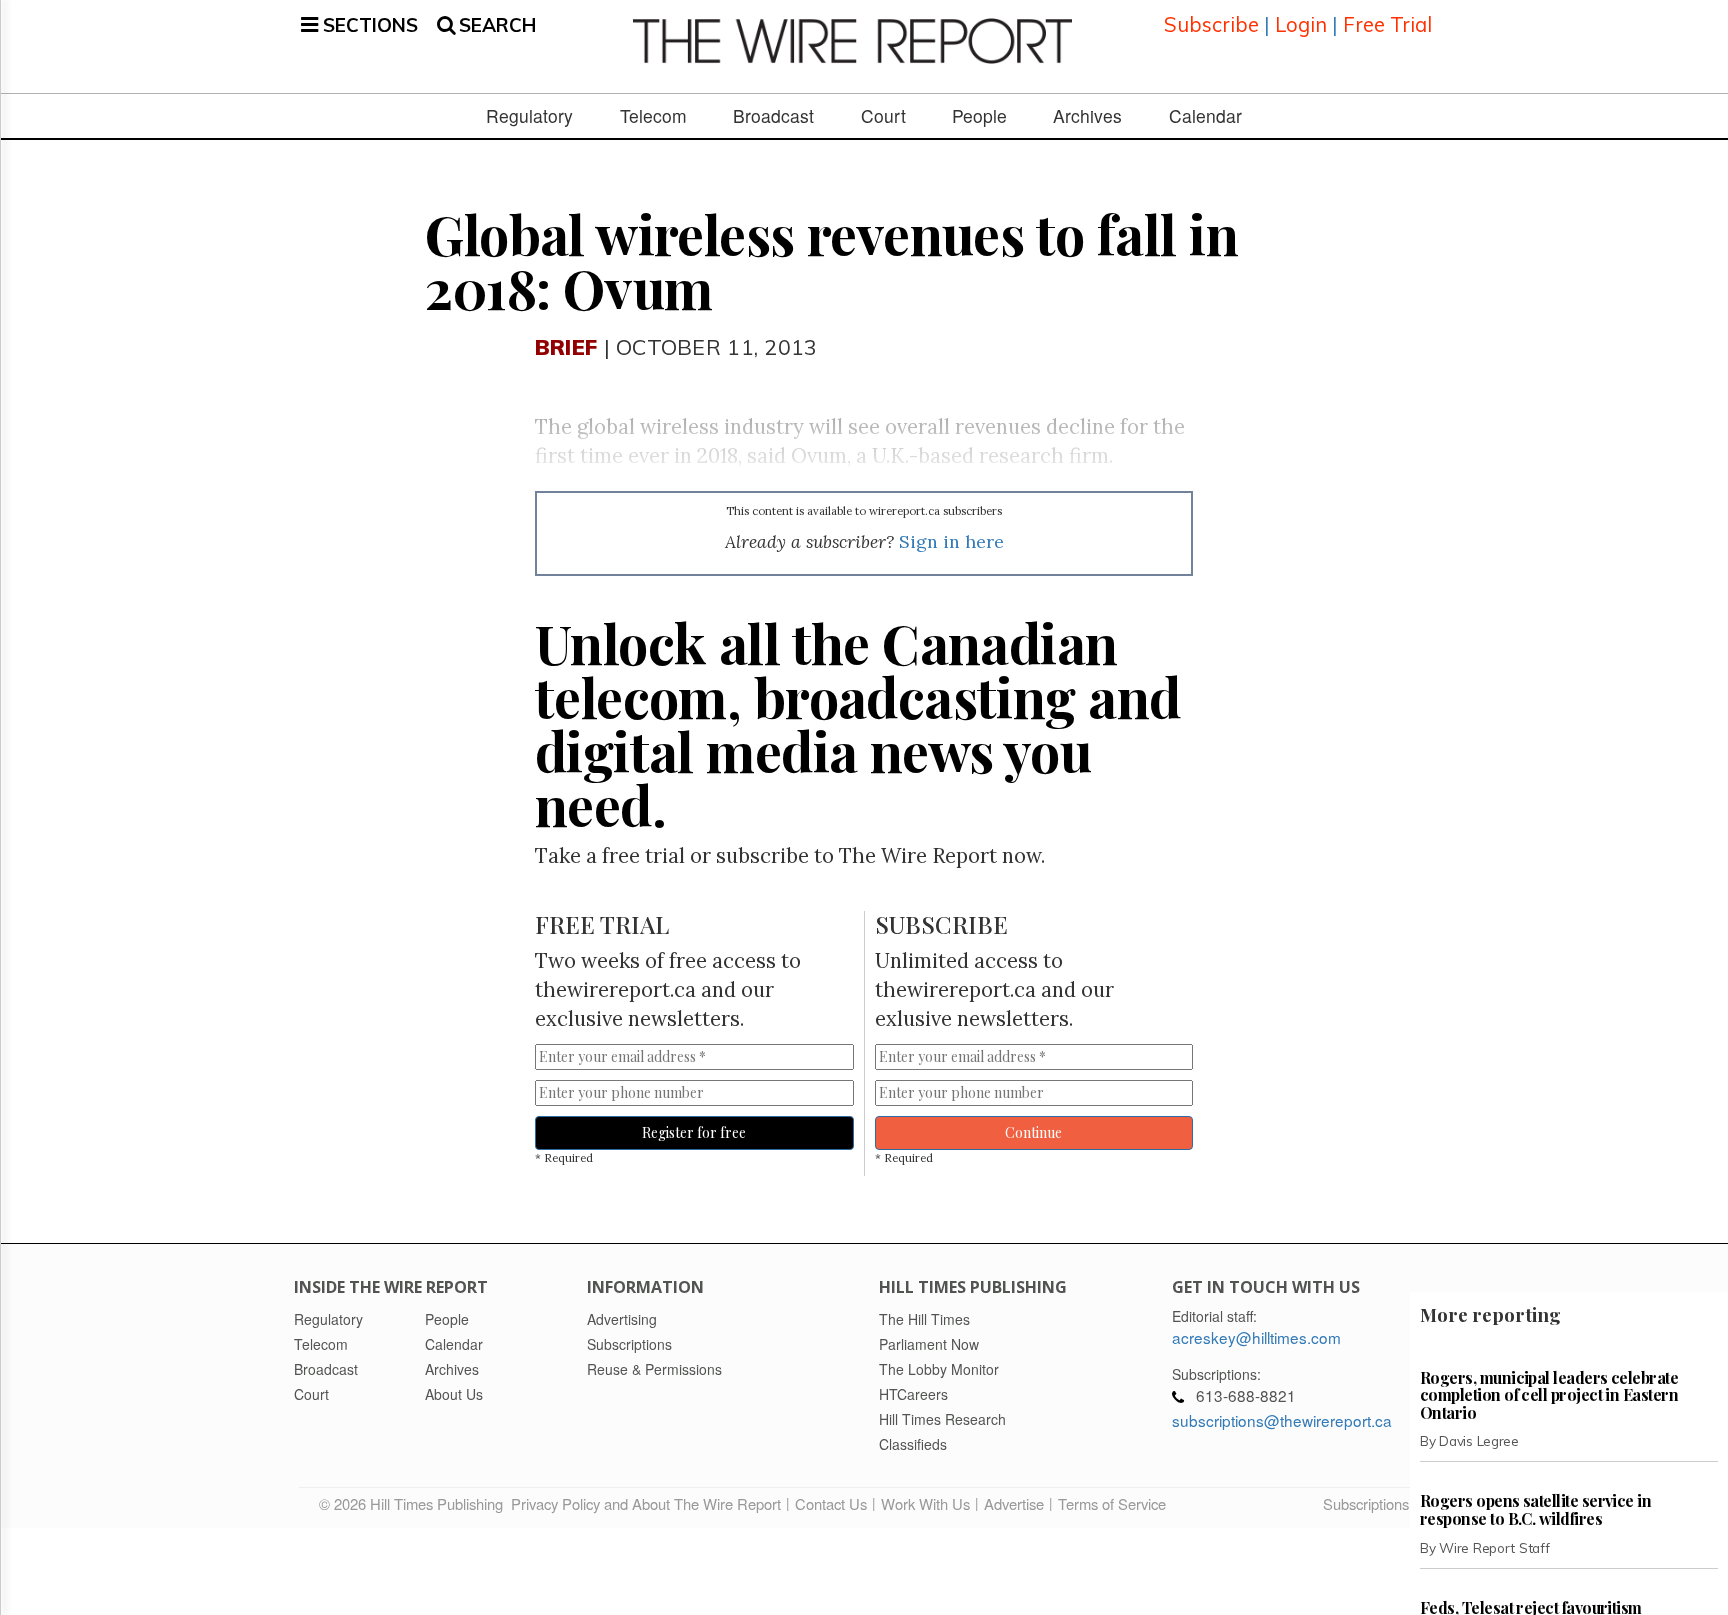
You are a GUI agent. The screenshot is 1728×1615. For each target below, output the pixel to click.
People (979, 116)
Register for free (694, 1132)
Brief (566, 346)
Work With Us (925, 1503)
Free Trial (1387, 24)
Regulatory (529, 116)
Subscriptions (1366, 1503)
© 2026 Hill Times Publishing (415, 1503)
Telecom (653, 116)
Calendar (1205, 116)
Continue (1033, 1132)
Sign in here (951, 541)
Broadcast (773, 116)
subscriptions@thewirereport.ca (1282, 1420)
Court (883, 116)
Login (1301, 24)
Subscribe (1211, 24)
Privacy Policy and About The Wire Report (646, 1503)
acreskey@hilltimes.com (1256, 1337)
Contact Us (831, 1503)
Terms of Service (1112, 1503)
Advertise (1014, 1503)
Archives (1087, 116)
